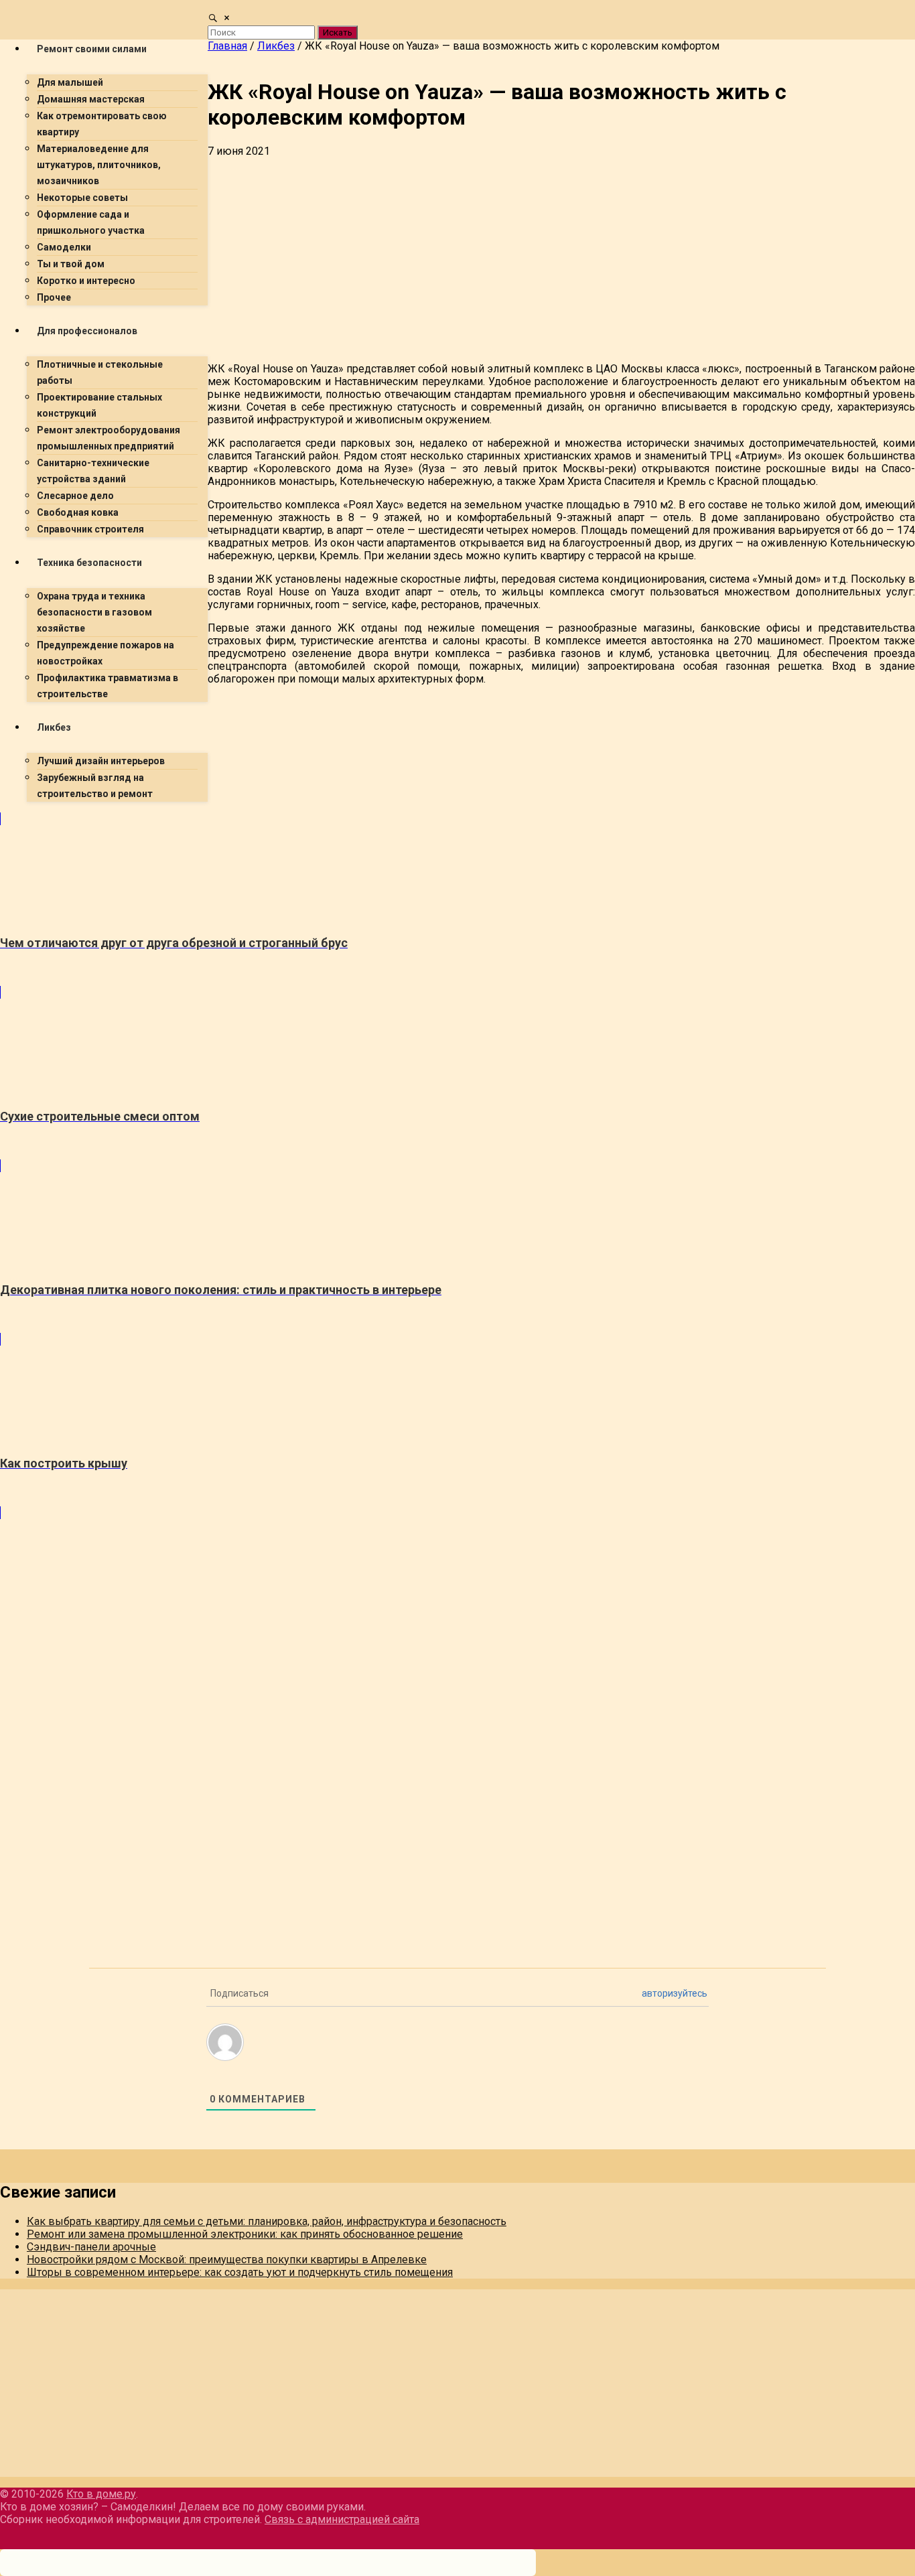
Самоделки (64, 247)
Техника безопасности (89, 563)
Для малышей (70, 82)
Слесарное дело (75, 496)
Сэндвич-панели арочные (91, 2247)
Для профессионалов (87, 331)
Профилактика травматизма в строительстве (108, 686)
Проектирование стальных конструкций (99, 405)
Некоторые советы (82, 198)
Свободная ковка (78, 512)
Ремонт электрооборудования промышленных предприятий (109, 438)
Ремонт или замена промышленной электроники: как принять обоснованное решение (245, 2234)
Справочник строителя (90, 529)
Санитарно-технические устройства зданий (93, 471)
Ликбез (54, 727)
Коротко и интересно (86, 281)
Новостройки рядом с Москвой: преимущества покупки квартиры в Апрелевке (227, 2260)
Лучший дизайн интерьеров (101, 761)
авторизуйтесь (675, 1993)
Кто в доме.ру (101, 2494)
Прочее (54, 297)
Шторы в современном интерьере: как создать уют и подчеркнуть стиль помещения (240, 2272)
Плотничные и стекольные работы (100, 372)
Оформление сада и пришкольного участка (91, 222)
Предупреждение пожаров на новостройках (105, 653)
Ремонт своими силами (92, 49)
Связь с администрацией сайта (342, 2519)
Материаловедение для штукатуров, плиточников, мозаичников (99, 165)
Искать (338, 32)
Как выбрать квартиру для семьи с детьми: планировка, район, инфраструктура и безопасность (267, 2221)
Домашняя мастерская (91, 99)
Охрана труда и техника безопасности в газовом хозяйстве (94, 612)
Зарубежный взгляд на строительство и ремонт (95, 786)
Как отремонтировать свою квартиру (102, 124)
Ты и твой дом (71, 264)
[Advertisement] (402, 906)
